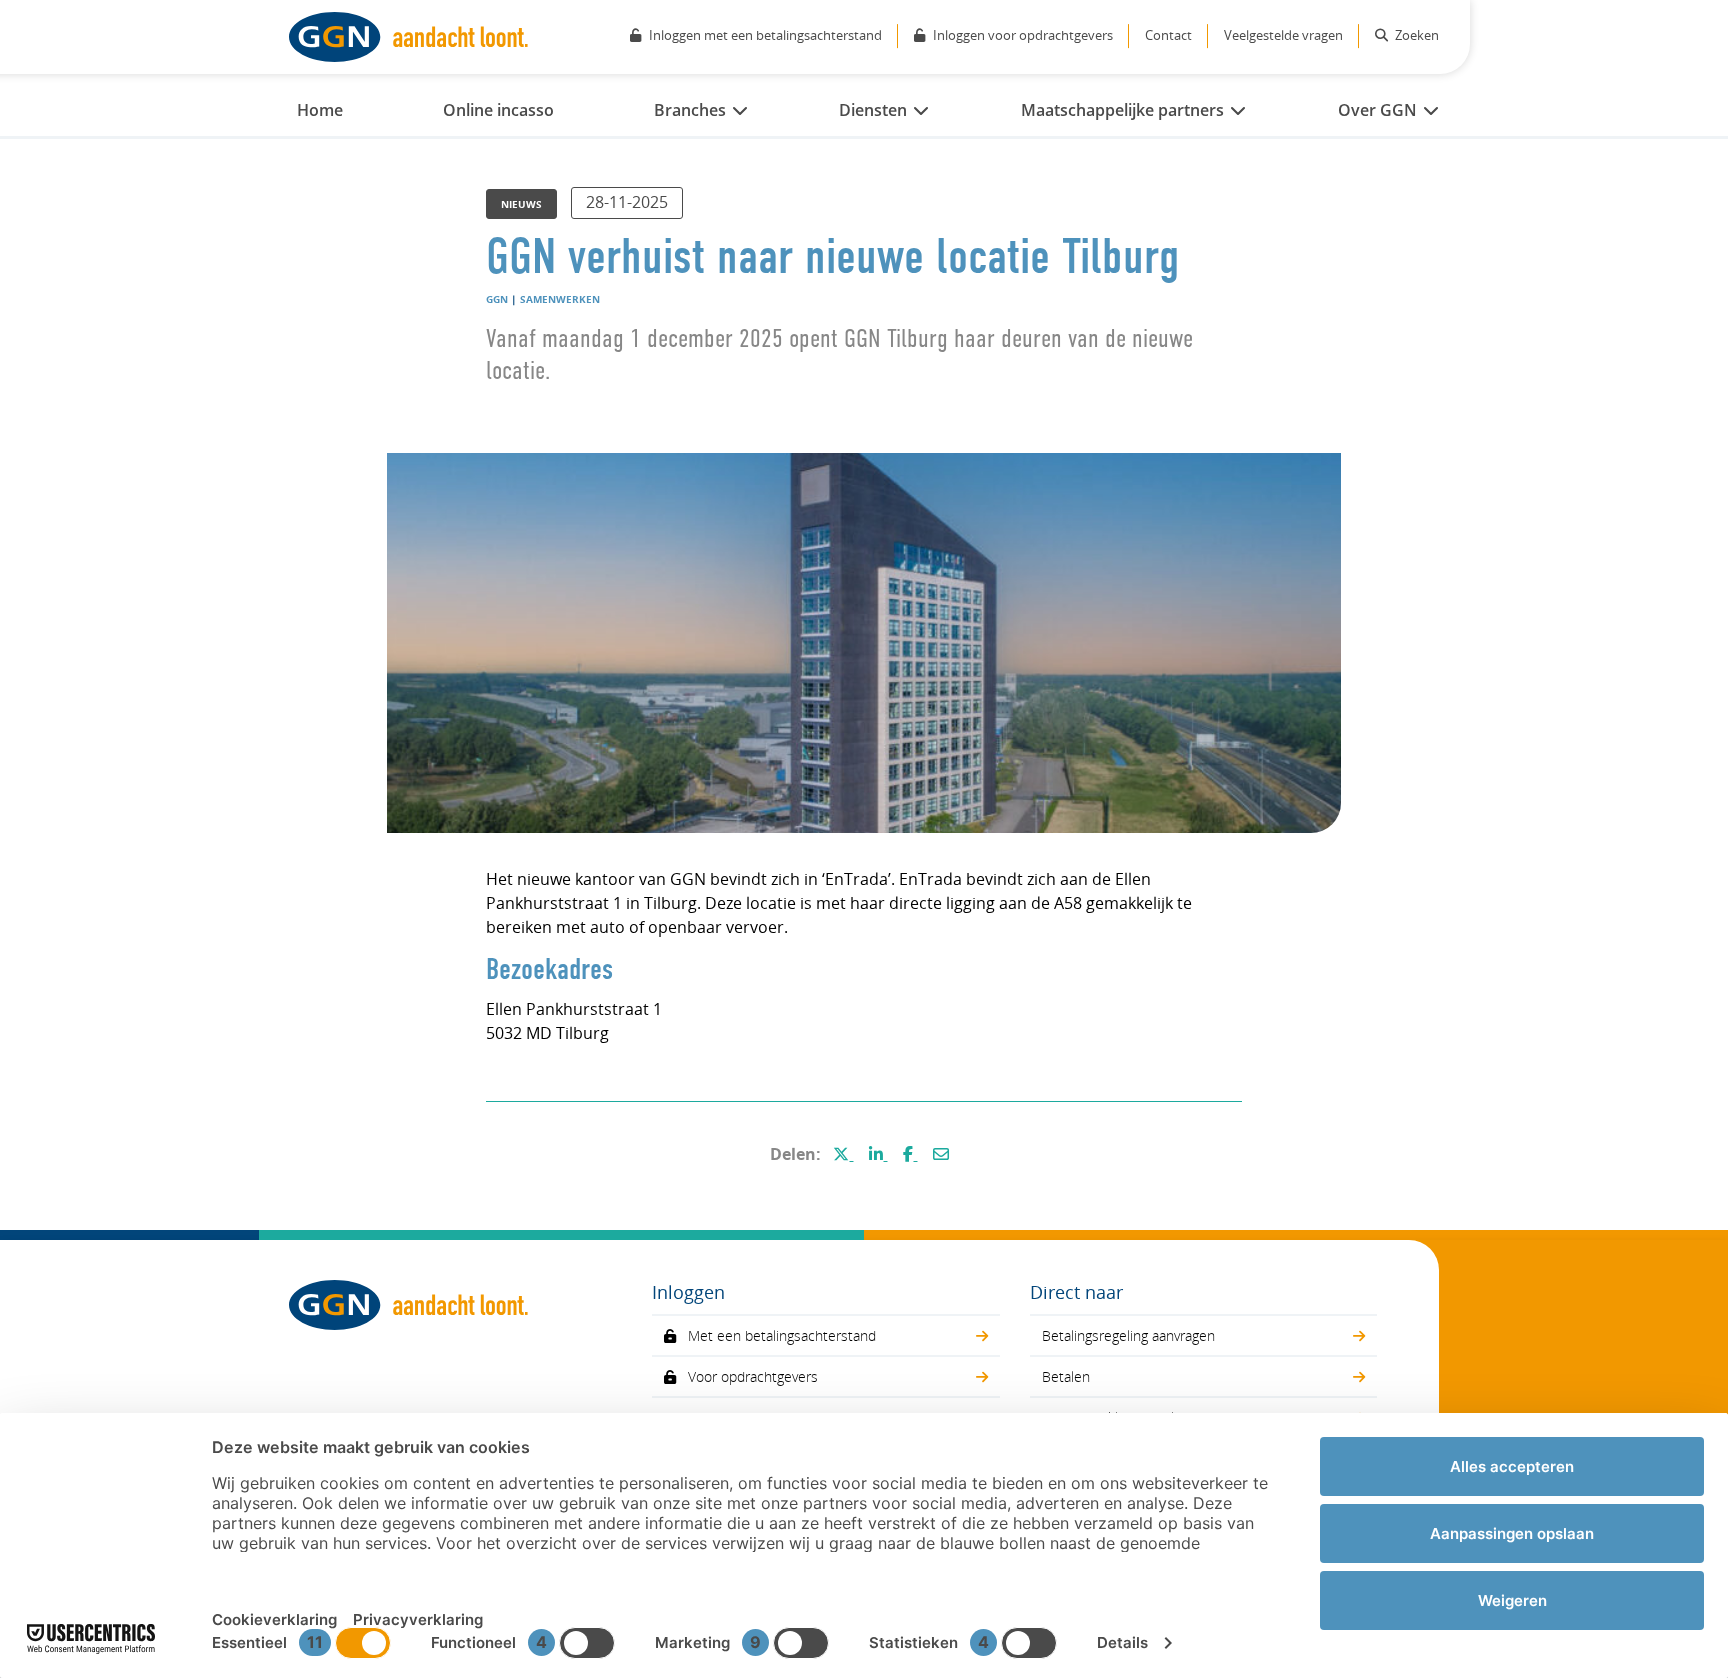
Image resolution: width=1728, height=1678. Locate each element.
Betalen (1066, 1376)
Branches (690, 110)
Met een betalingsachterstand (782, 1335)
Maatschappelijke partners (1122, 110)
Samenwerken (560, 299)
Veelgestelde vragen (1283, 35)
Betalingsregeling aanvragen (1128, 1335)
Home (320, 110)
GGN (497, 299)
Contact (1168, 35)
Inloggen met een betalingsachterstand (765, 35)
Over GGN (1377, 110)
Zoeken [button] (1415, 35)
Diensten (873, 110)
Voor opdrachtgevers (753, 1376)
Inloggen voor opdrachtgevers (1023, 35)
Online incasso (498, 110)
